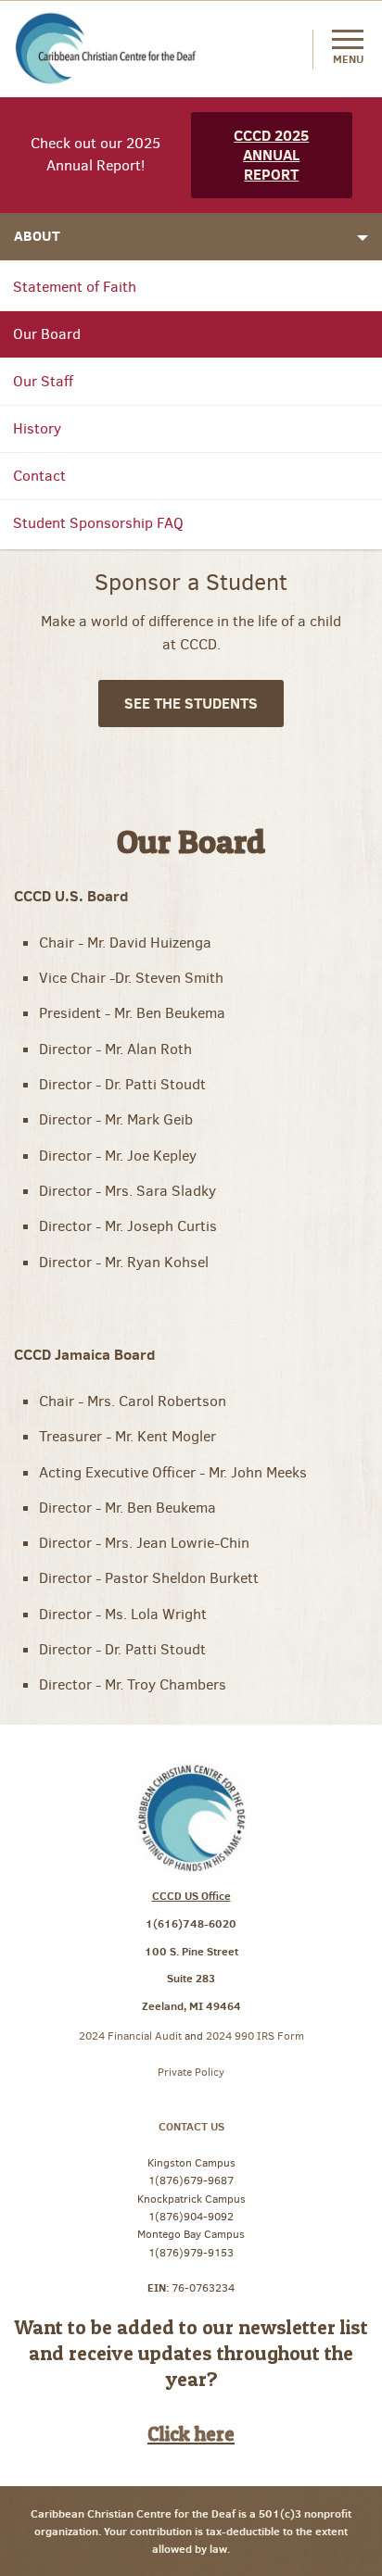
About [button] (37, 236)
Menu (348, 59)
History (37, 428)
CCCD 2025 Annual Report (271, 155)
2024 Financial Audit (132, 2036)
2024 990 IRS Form (255, 2036)
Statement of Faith (75, 287)
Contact (39, 476)
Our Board (47, 334)
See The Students (191, 703)
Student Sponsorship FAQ (98, 523)
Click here (191, 2433)
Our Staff (43, 381)
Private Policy (191, 2072)
